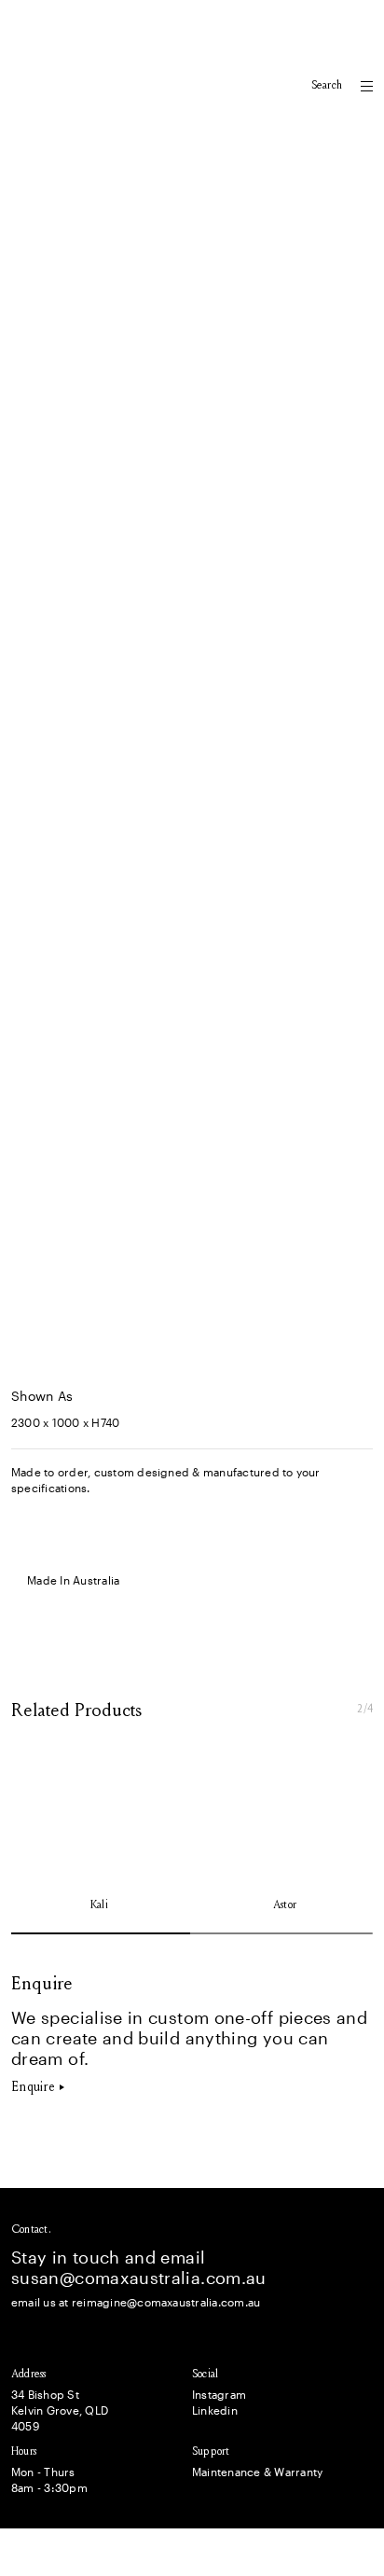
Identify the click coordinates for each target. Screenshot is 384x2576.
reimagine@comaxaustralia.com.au (166, 2302)
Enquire (33, 2087)
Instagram (219, 2394)
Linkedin (215, 2410)
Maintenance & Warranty (257, 2472)
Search (327, 85)
